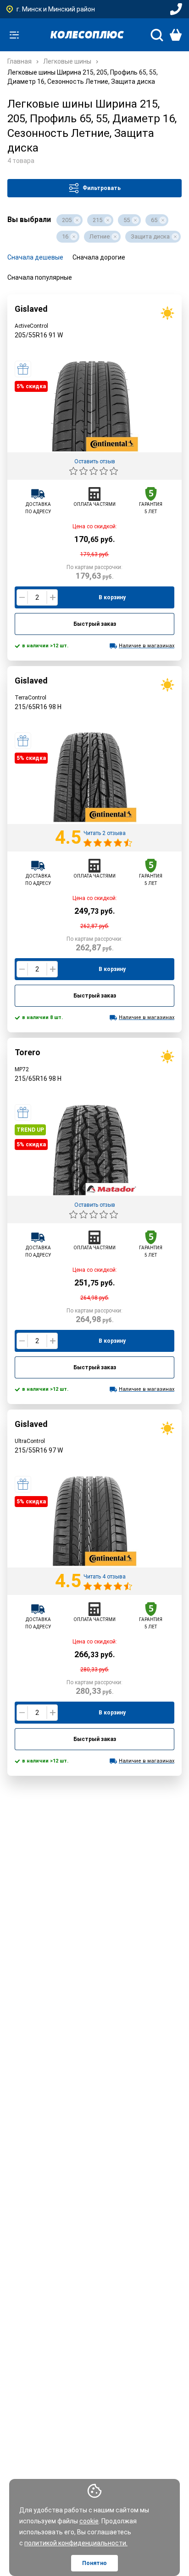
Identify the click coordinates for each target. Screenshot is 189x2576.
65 (154, 220)
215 (97, 220)
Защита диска (150, 236)
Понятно (94, 2563)
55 (127, 220)
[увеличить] (52, 597)
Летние (100, 236)
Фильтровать (102, 188)
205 (67, 220)
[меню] (14, 35)
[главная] (87, 35)
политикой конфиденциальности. (76, 2543)
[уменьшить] (22, 597)
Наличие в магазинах (147, 646)
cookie (89, 2521)
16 (65, 236)
